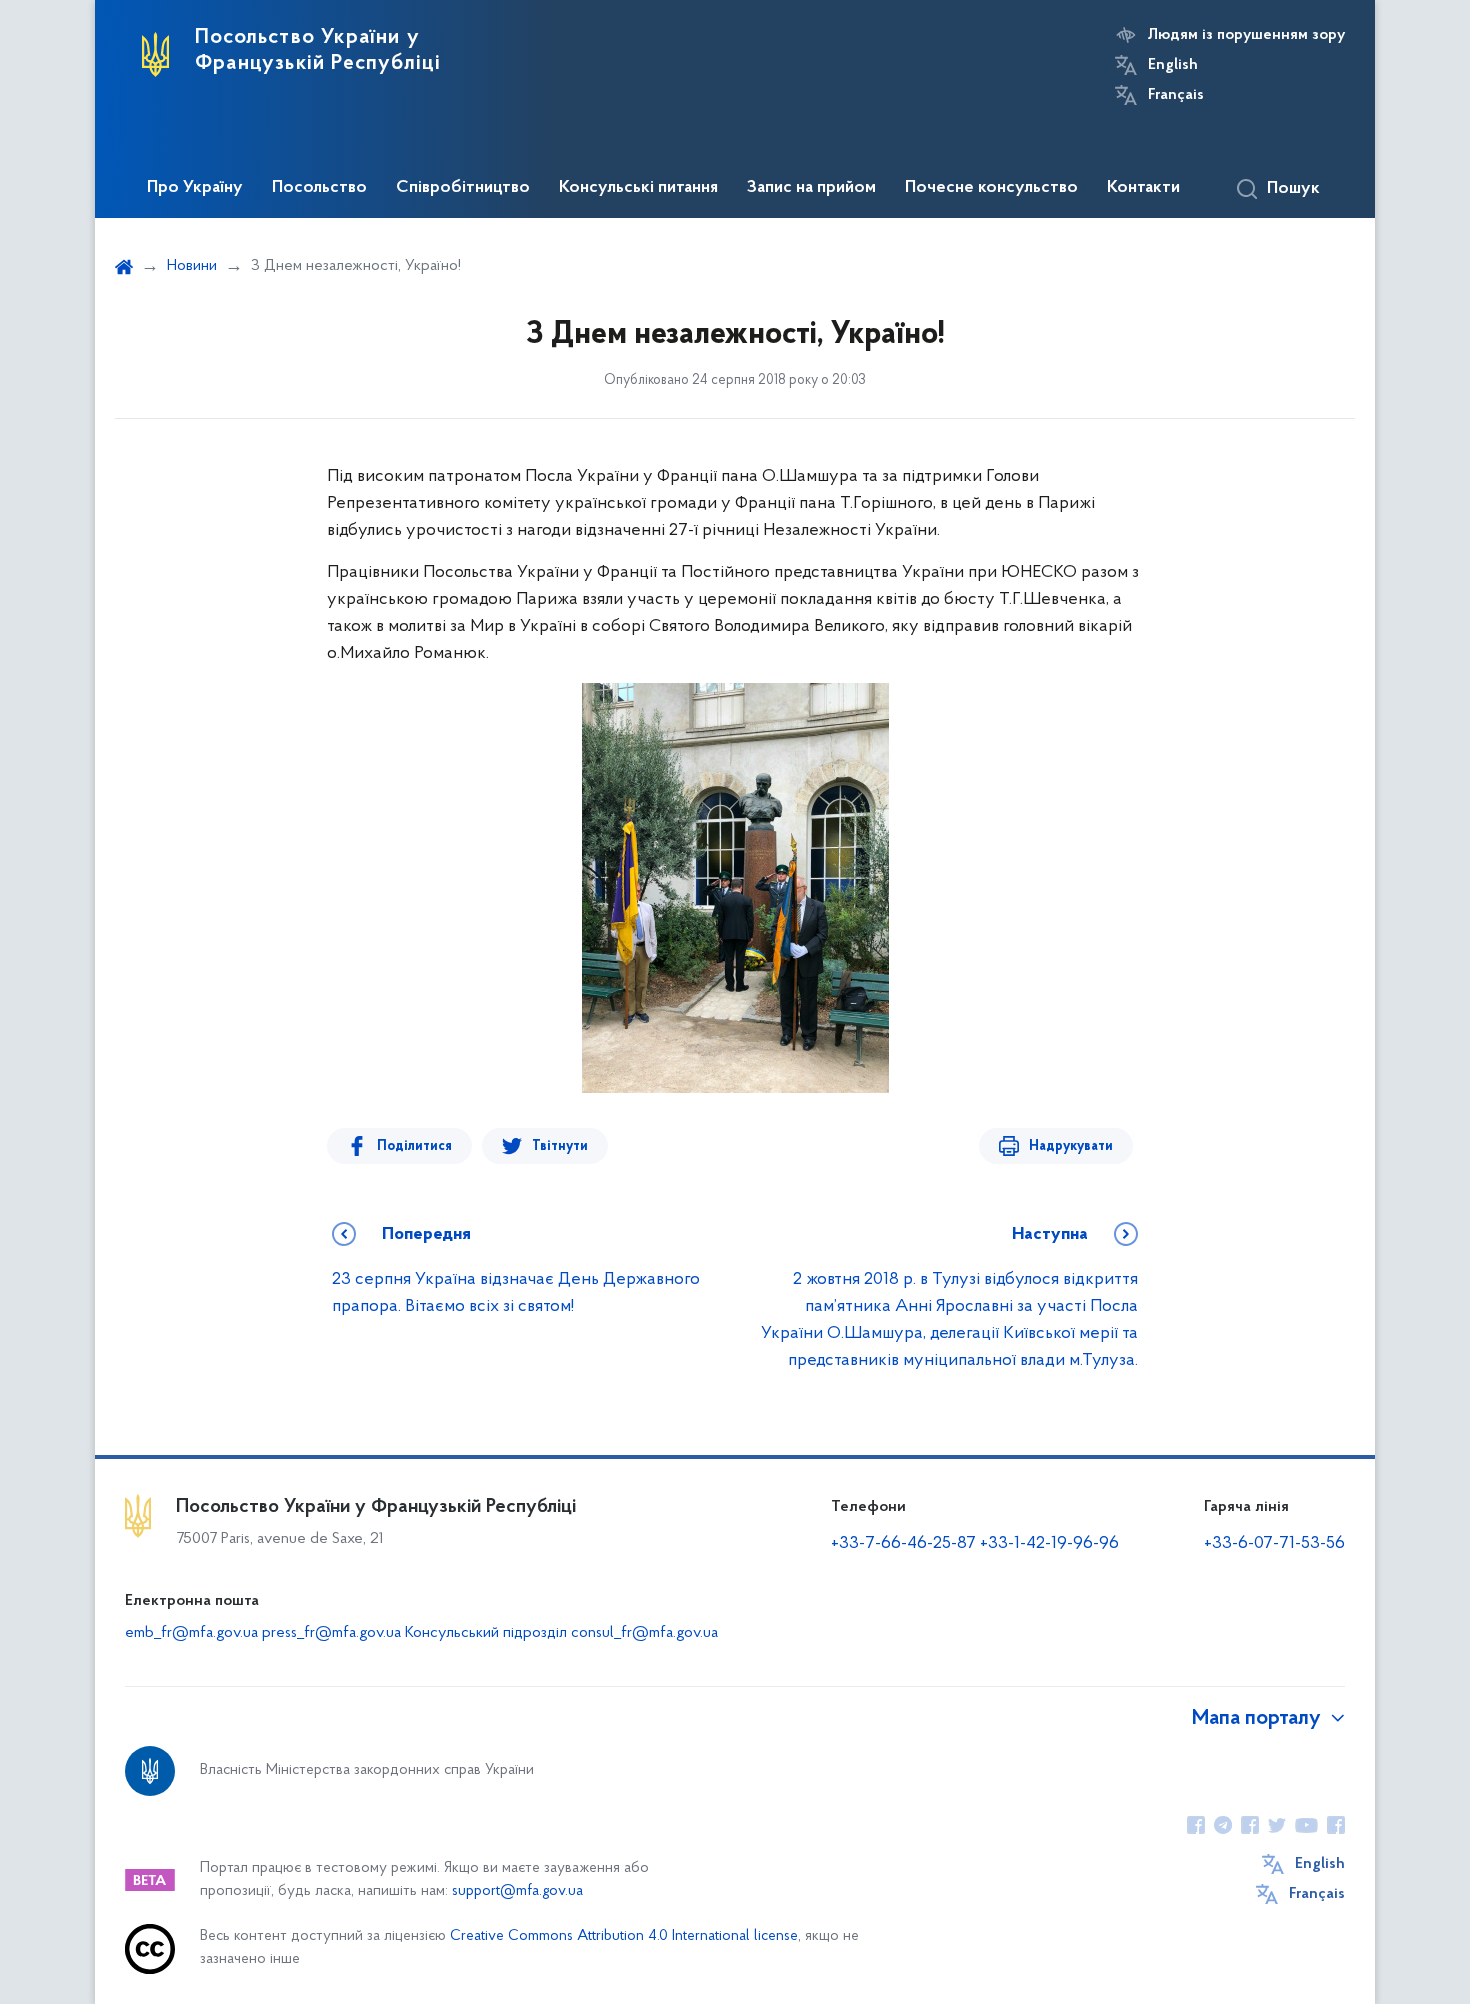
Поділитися (414, 1146)
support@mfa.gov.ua (517, 1891)
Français (1176, 95)
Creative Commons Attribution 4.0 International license (624, 1936)
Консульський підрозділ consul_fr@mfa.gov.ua (561, 1633)
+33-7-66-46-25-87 (903, 1544)
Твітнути (560, 1146)
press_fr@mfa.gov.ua (331, 1633)
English (1173, 65)
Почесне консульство (991, 188)
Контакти (1143, 188)
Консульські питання (638, 188)
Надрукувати (1071, 1146)
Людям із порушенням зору (1246, 35)
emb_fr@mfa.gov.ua (191, 1633)
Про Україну (195, 188)
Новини (192, 266)
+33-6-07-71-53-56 (1274, 1544)
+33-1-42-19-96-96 (1049, 1544)
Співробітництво (463, 188)
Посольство (319, 188)
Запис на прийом (811, 188)
